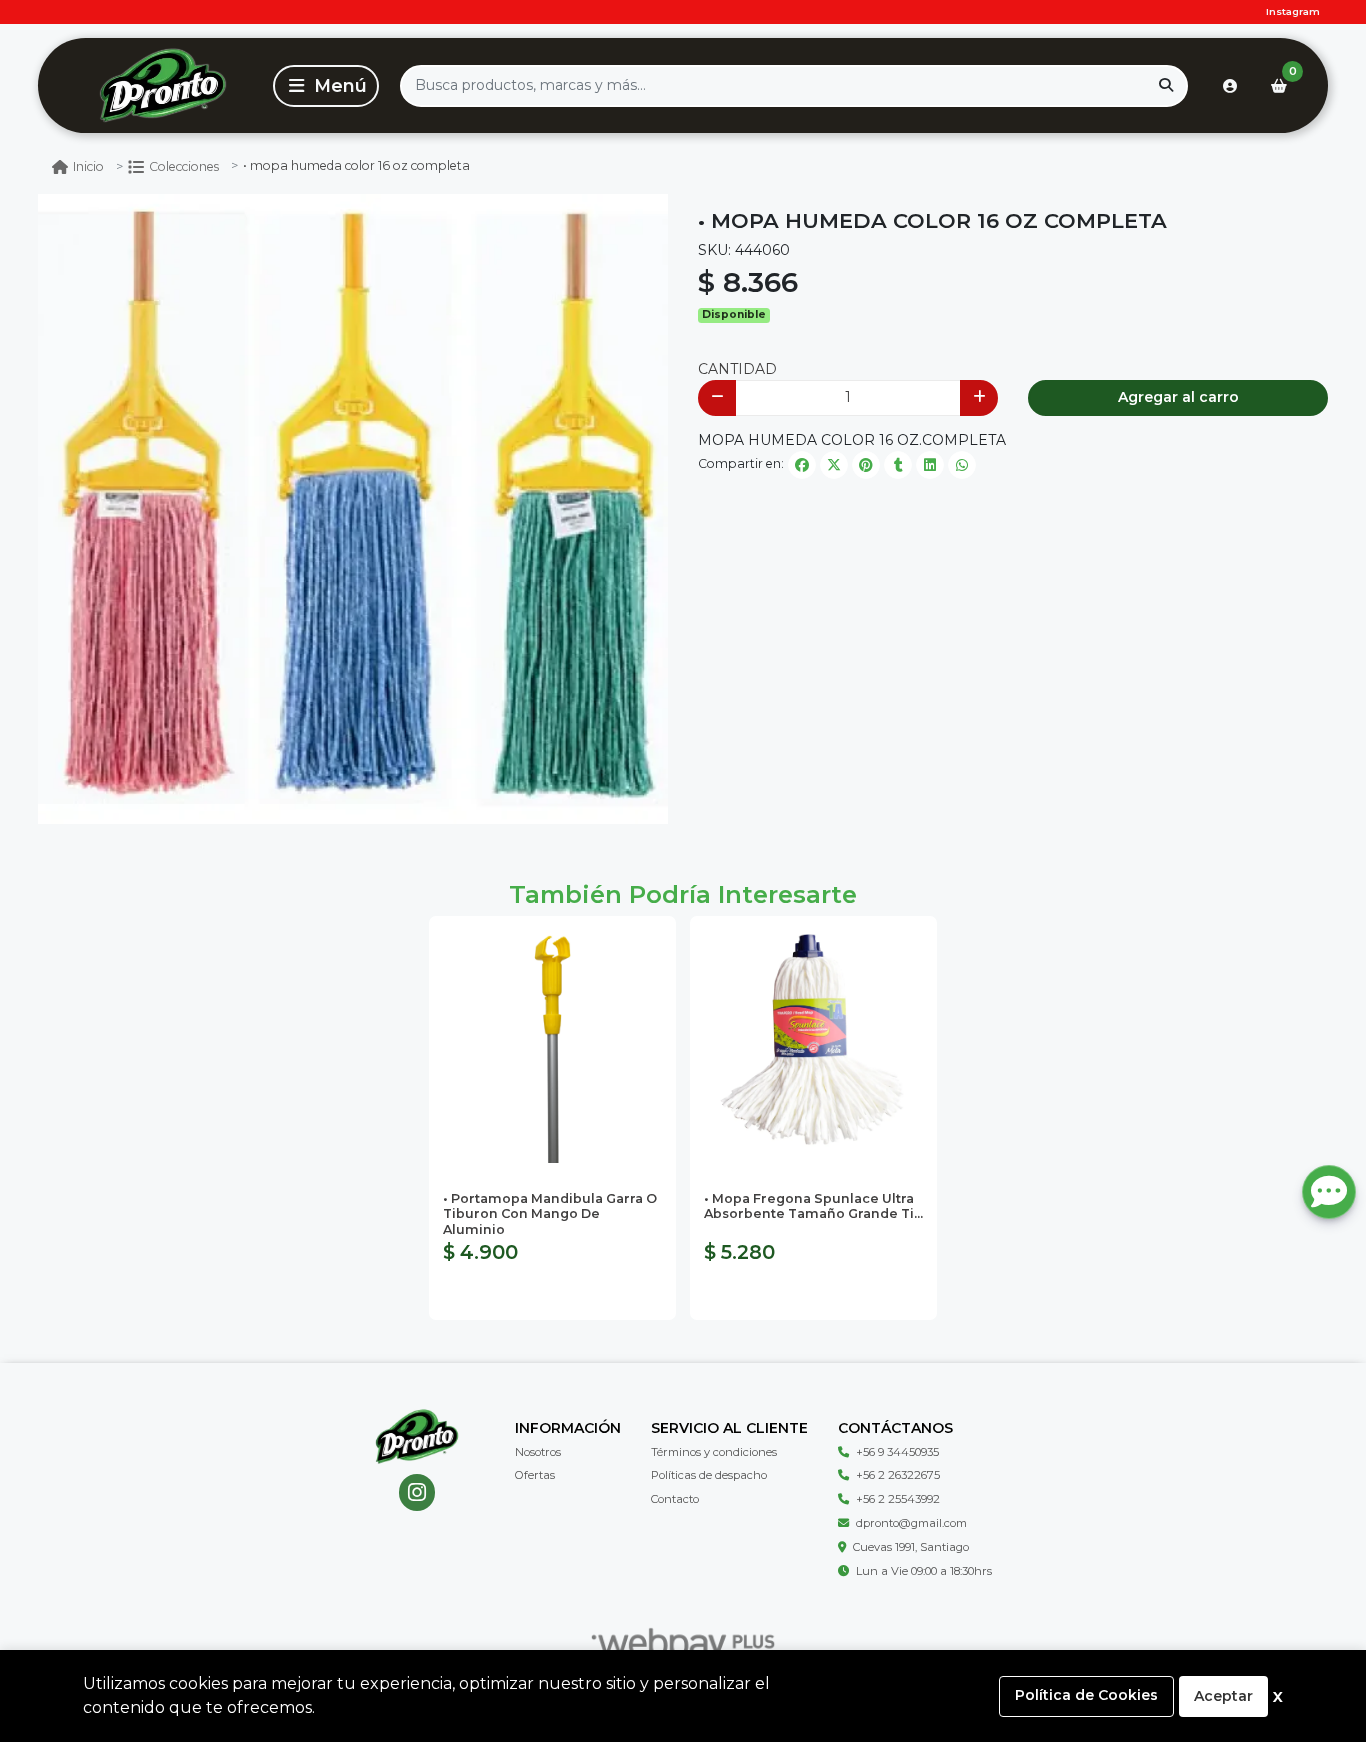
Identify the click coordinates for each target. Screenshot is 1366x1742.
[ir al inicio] (416, 1437)
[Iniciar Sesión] (1230, 86)
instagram (1293, 11)
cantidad (737, 369)
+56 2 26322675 (898, 1475)
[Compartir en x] (834, 465)
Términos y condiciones (714, 1452)
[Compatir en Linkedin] (930, 465)
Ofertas (535, 1475)
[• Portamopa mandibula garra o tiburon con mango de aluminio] (552, 1039)
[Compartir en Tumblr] (898, 465)
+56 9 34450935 (897, 1452)
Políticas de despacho (709, 1475)
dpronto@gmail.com (911, 1523)
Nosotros (538, 1452)
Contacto (675, 1499)
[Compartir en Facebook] (802, 465)
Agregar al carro (1178, 397)
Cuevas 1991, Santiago (911, 1547)
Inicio (88, 166)
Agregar (552, 1295)
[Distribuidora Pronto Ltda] (162, 85)
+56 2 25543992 (898, 1499)
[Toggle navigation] (326, 86)
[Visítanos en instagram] (417, 1492)
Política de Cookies (1086, 1695)
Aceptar (1223, 1696)
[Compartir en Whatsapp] (962, 465)
